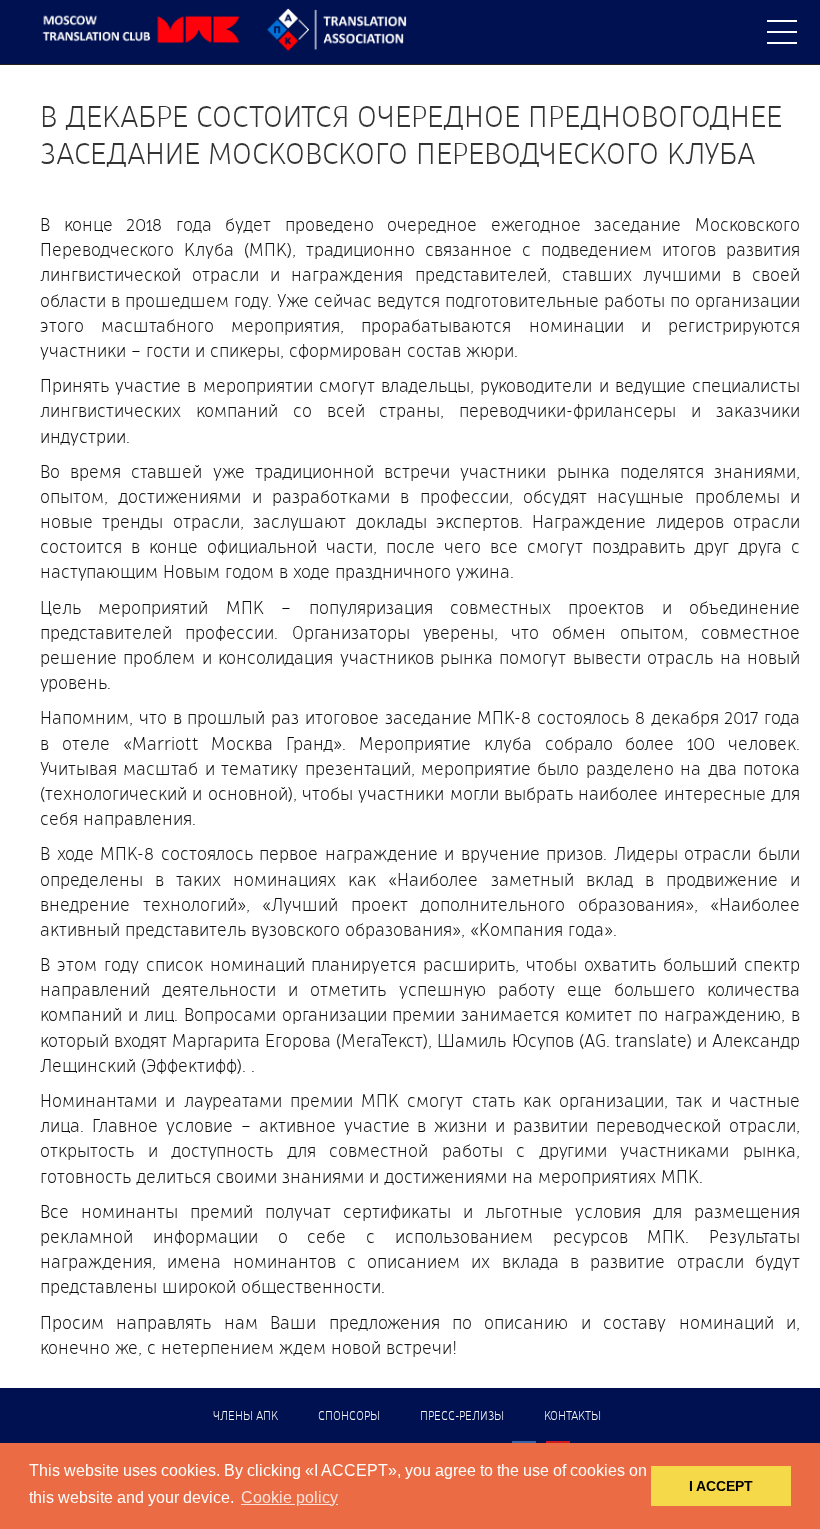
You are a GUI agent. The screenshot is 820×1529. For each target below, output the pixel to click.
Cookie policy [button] (289, 1497)
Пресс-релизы (462, 1417)
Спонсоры (349, 1417)
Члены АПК (245, 1417)
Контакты (572, 1417)
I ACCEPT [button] (721, 1486)
